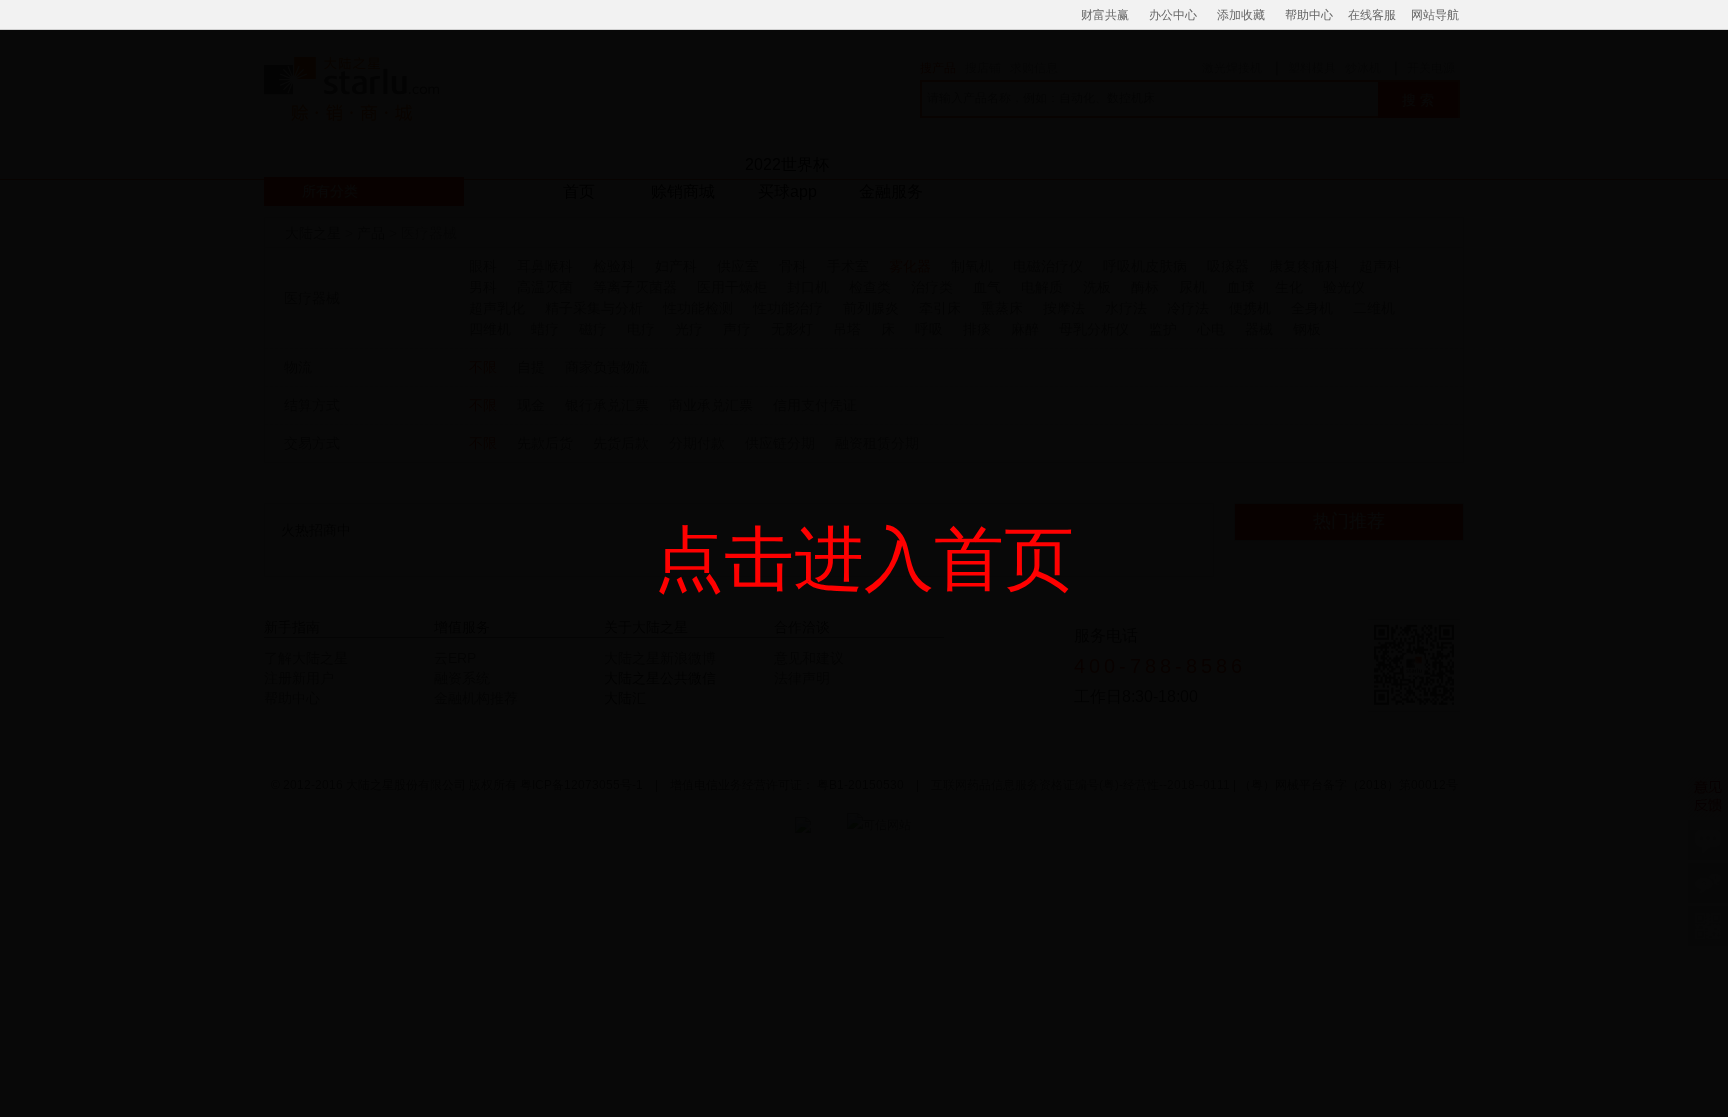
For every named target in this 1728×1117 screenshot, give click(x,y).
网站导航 (1435, 15)
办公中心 (1173, 15)
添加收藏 (1241, 15)
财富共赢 (1105, 15)
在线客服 (1372, 15)
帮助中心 (1309, 15)
